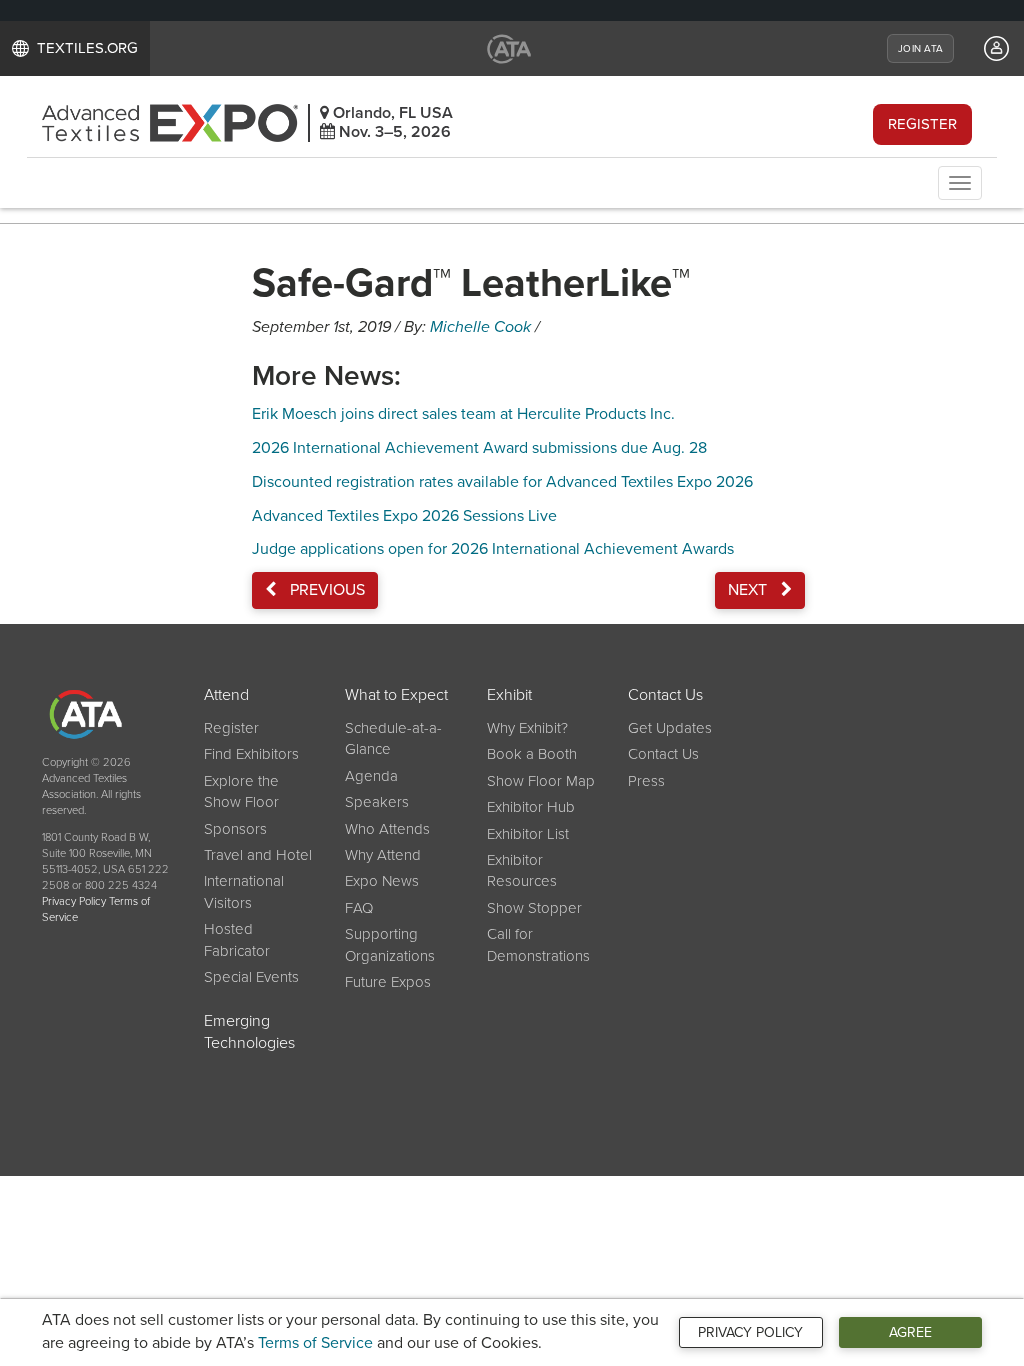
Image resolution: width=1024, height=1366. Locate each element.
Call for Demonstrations (538, 944)
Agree (910, 1332)
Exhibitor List (528, 834)
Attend (226, 695)
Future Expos (388, 982)
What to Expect (396, 695)
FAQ (359, 908)
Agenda (371, 776)
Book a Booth (532, 754)
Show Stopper (534, 908)
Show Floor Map (541, 781)
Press (646, 781)
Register (922, 124)
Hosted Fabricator (237, 939)
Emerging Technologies (249, 1032)
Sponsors (235, 829)
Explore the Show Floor (241, 791)
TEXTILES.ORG (87, 48)
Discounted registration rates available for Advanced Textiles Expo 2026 (502, 482)
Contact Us (665, 695)
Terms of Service (315, 1343)
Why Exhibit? (527, 728)
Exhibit (509, 695)
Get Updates (670, 728)
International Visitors (244, 891)
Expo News (382, 881)
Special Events (251, 977)
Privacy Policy (750, 1332)
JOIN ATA (920, 49)
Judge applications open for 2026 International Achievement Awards (493, 549)
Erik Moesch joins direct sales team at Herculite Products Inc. (463, 414)
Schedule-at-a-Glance (393, 738)
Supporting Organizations (390, 944)
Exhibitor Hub (531, 807)
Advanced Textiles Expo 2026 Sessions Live (404, 516)
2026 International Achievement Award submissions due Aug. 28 (479, 448)
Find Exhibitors (251, 754)
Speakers (377, 802)
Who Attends (387, 829)
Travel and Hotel (258, 855)
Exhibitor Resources (522, 870)
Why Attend (383, 855)
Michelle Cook (480, 327)
